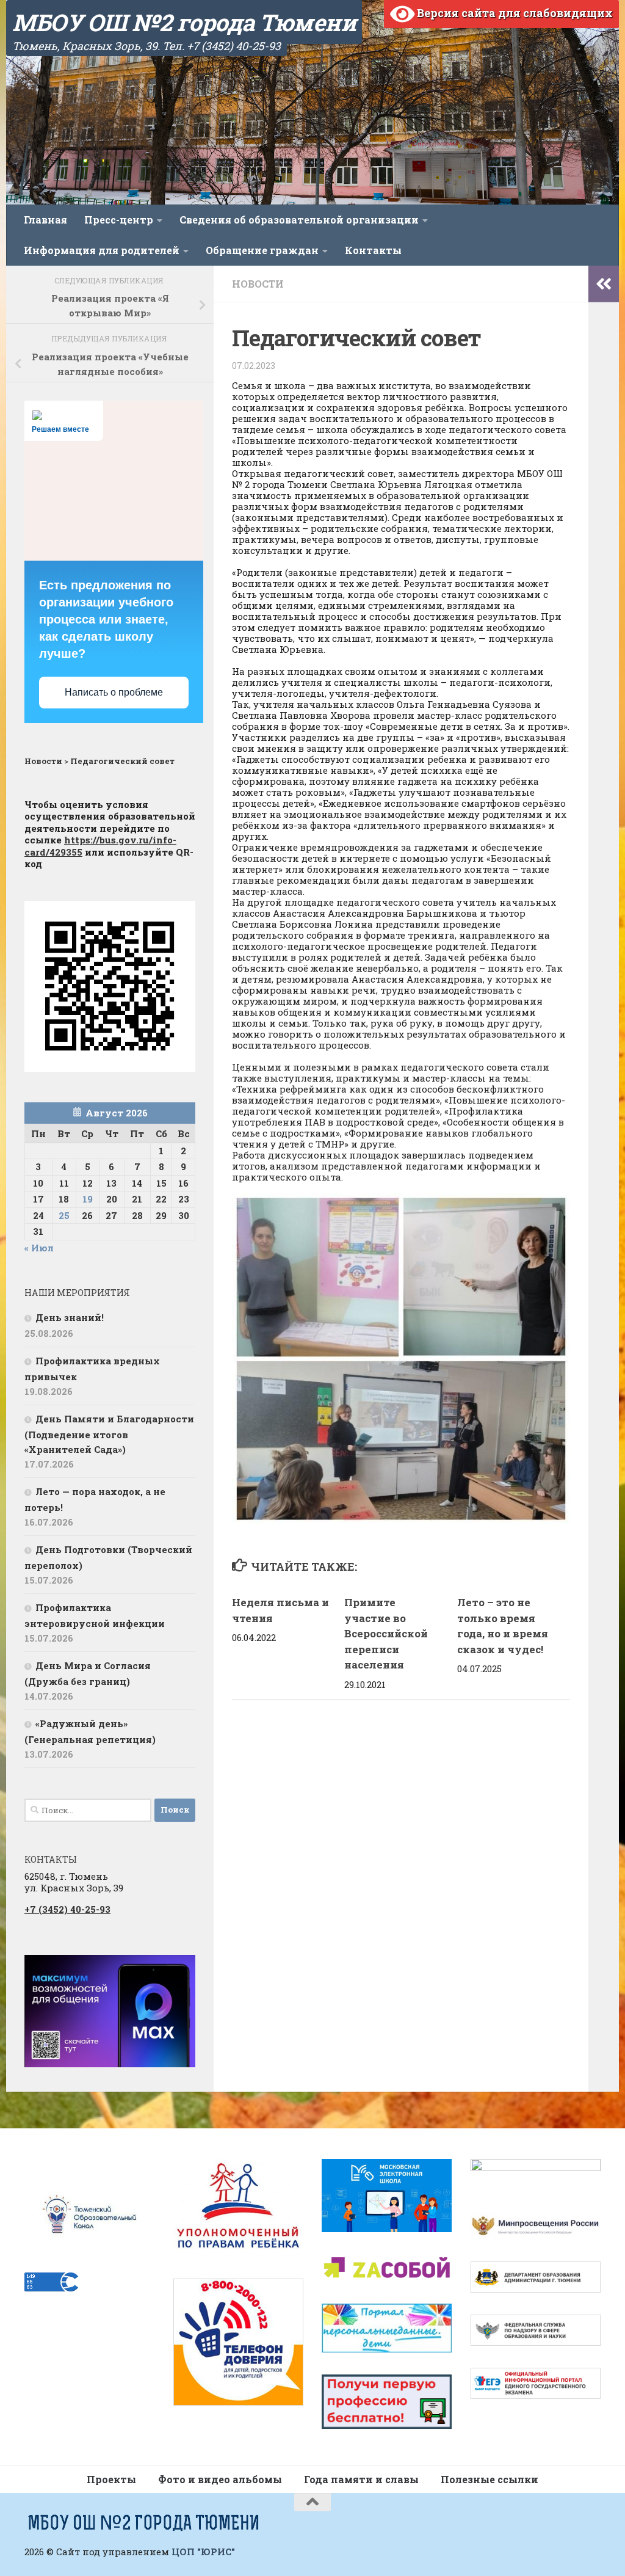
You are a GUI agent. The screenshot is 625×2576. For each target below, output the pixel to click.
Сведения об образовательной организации (299, 220)
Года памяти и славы (361, 2479)
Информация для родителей (102, 250)
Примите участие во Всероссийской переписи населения (386, 1633)
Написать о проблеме (114, 692)
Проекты (111, 2479)
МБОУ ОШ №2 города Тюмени (184, 22)
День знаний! (70, 1317)
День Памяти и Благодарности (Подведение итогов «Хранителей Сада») (109, 1434)
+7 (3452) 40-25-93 (67, 1909)
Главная (45, 220)
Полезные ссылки (490, 2479)
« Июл (39, 1248)
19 (88, 1199)
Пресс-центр (119, 220)
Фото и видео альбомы (220, 2479)
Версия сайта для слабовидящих (514, 13)
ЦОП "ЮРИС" (203, 2552)
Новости (258, 284)
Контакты (373, 250)
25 (64, 1215)
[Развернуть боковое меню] (604, 284)
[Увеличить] (179, 1971)
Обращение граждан (262, 250)
